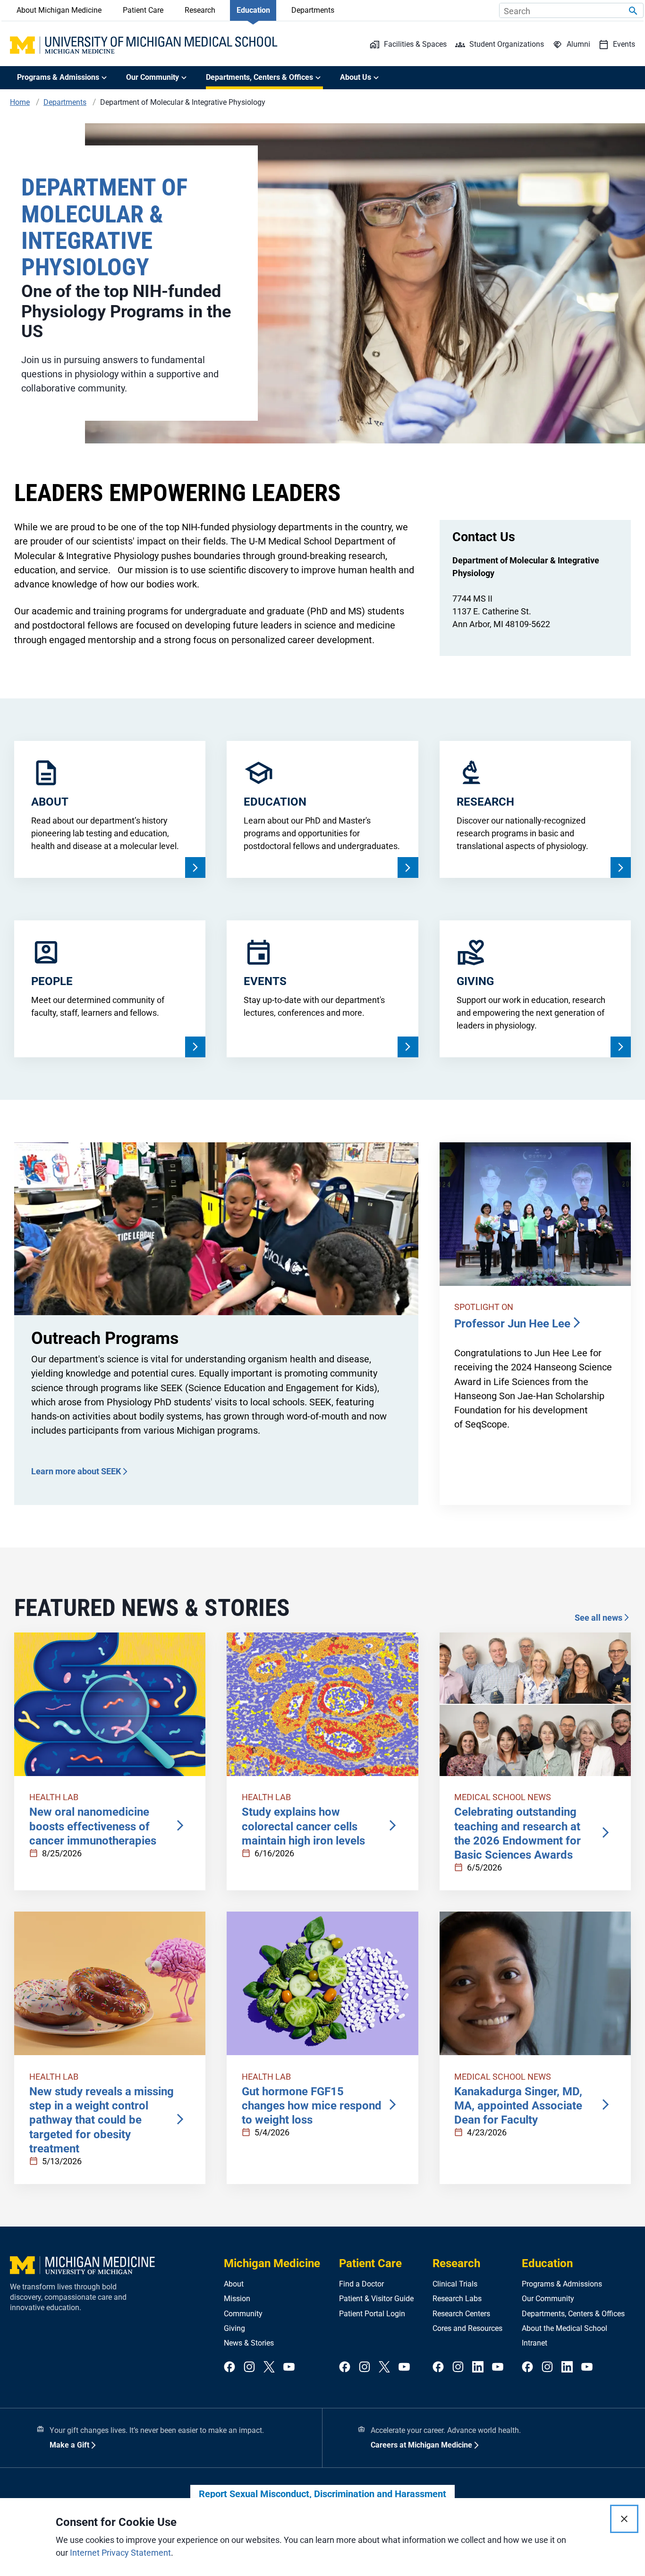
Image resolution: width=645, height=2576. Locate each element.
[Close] (624, 2519)
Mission (237, 2299)
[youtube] (289, 2368)
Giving (234, 2328)
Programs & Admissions (562, 2284)
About (234, 2284)
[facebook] (229, 2368)
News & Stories (249, 2343)
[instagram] (249, 2368)
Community (243, 2314)
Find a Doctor (361, 2284)
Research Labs (457, 2299)
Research (200, 10)
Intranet (535, 2343)
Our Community (548, 2299)
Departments (313, 10)
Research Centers (461, 2314)
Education (253, 10)
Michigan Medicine (272, 2263)
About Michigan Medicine (59, 10)
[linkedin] (478, 2368)
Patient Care (143, 10)
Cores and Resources (467, 2328)
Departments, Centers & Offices (573, 2314)
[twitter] (269, 2368)
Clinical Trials (455, 2284)
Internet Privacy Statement (120, 2553)
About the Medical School (564, 2328)
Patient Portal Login (372, 2314)
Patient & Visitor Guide (376, 2299)
